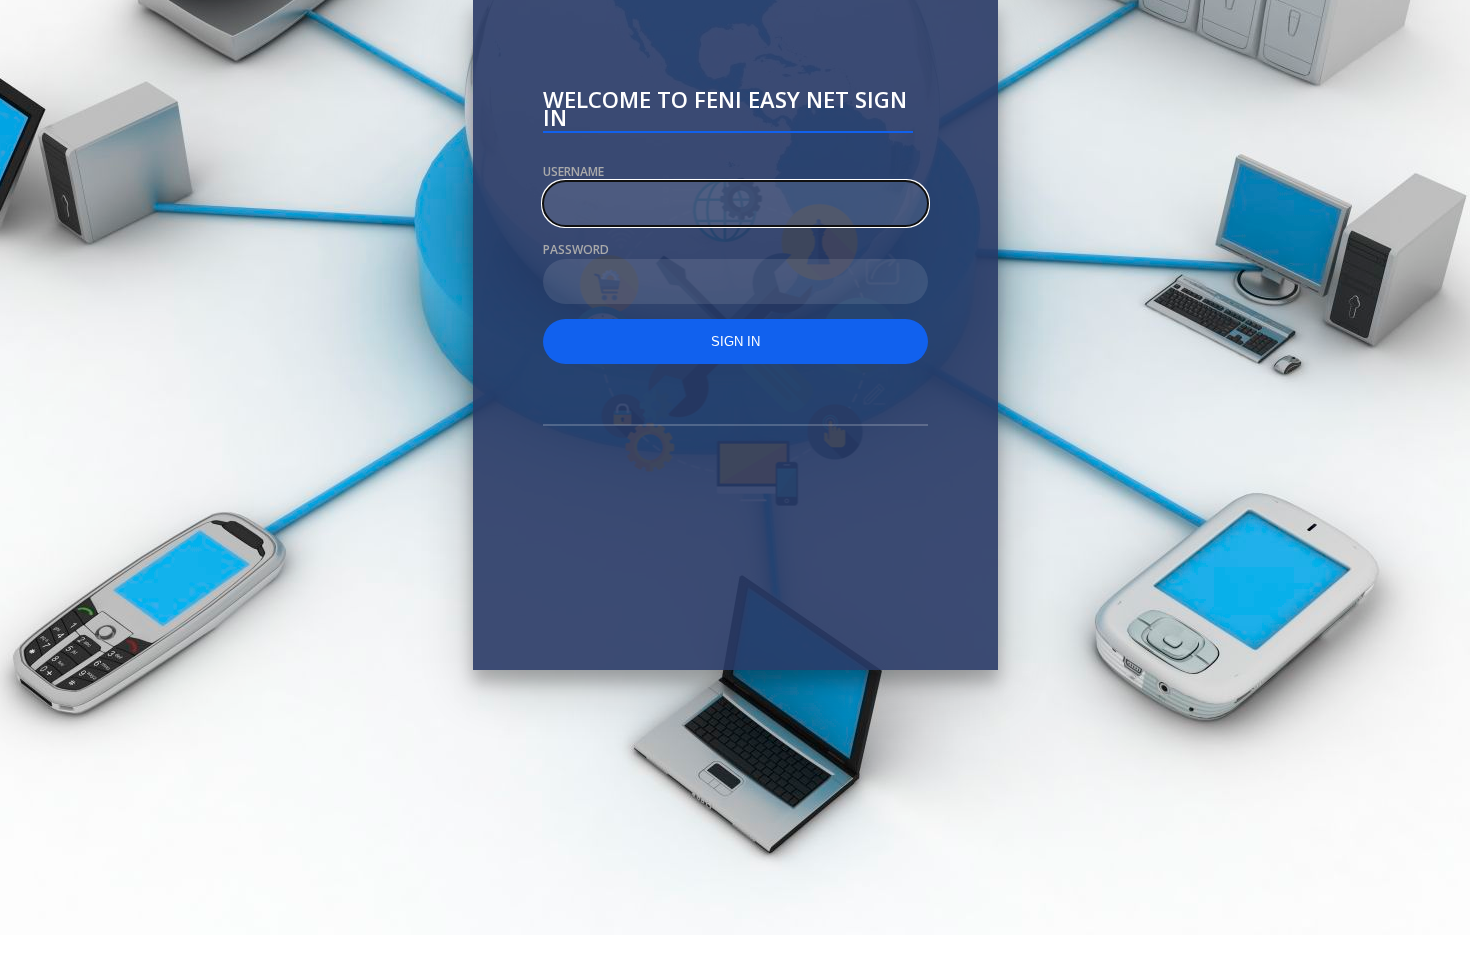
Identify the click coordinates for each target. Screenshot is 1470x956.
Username (573, 171)
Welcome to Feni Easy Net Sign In (725, 111)
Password (576, 249)
